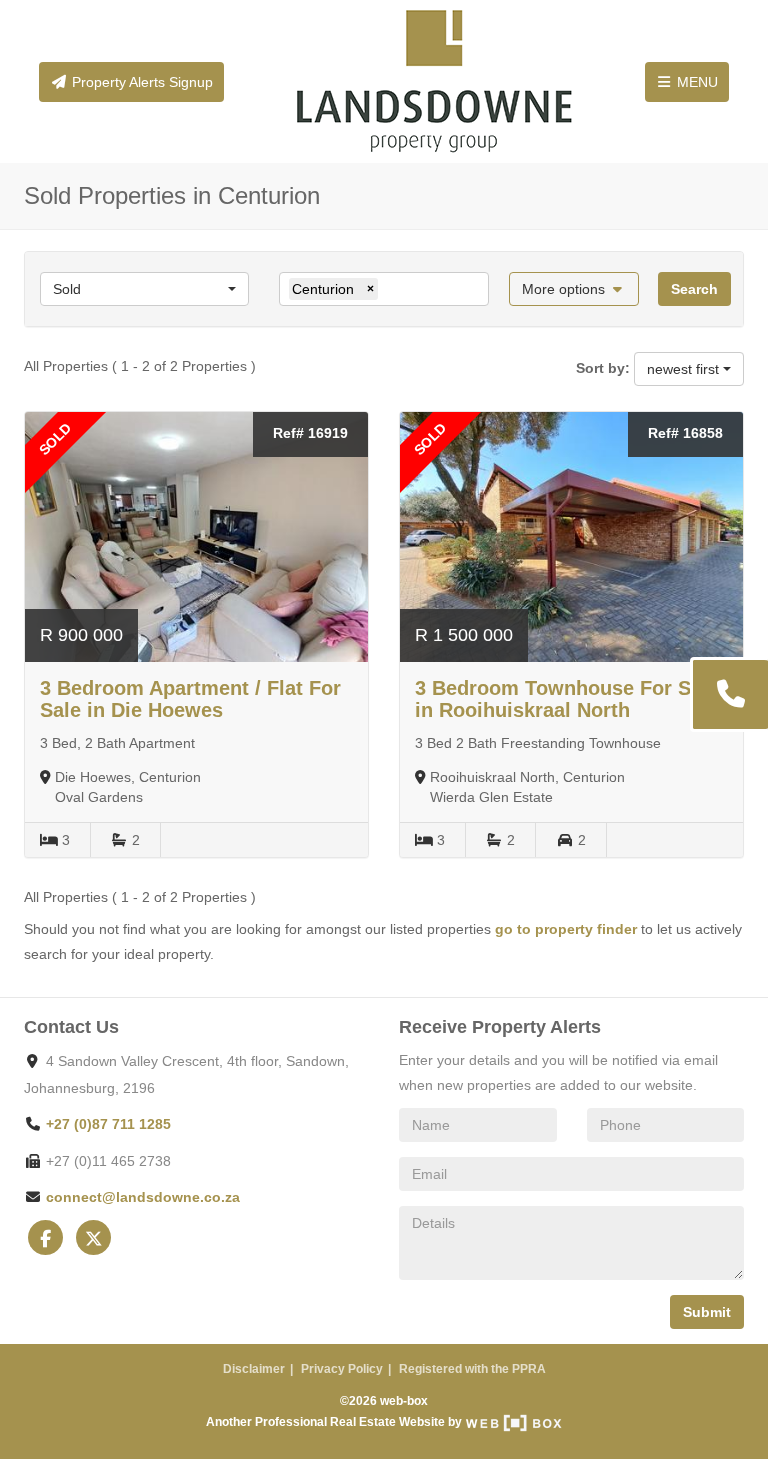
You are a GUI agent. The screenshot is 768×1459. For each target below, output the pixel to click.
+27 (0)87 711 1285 (108, 1124)
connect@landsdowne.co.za (143, 1197)
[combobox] (144, 289)
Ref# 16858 (685, 433)
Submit (707, 1312)
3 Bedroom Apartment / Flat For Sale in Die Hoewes (190, 699)
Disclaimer (254, 1369)
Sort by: (603, 368)
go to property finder (566, 929)
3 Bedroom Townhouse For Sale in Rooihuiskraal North (567, 699)
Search (694, 289)
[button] (574, 289)
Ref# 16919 (310, 433)
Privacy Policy (342, 1369)
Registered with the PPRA (472, 1369)
